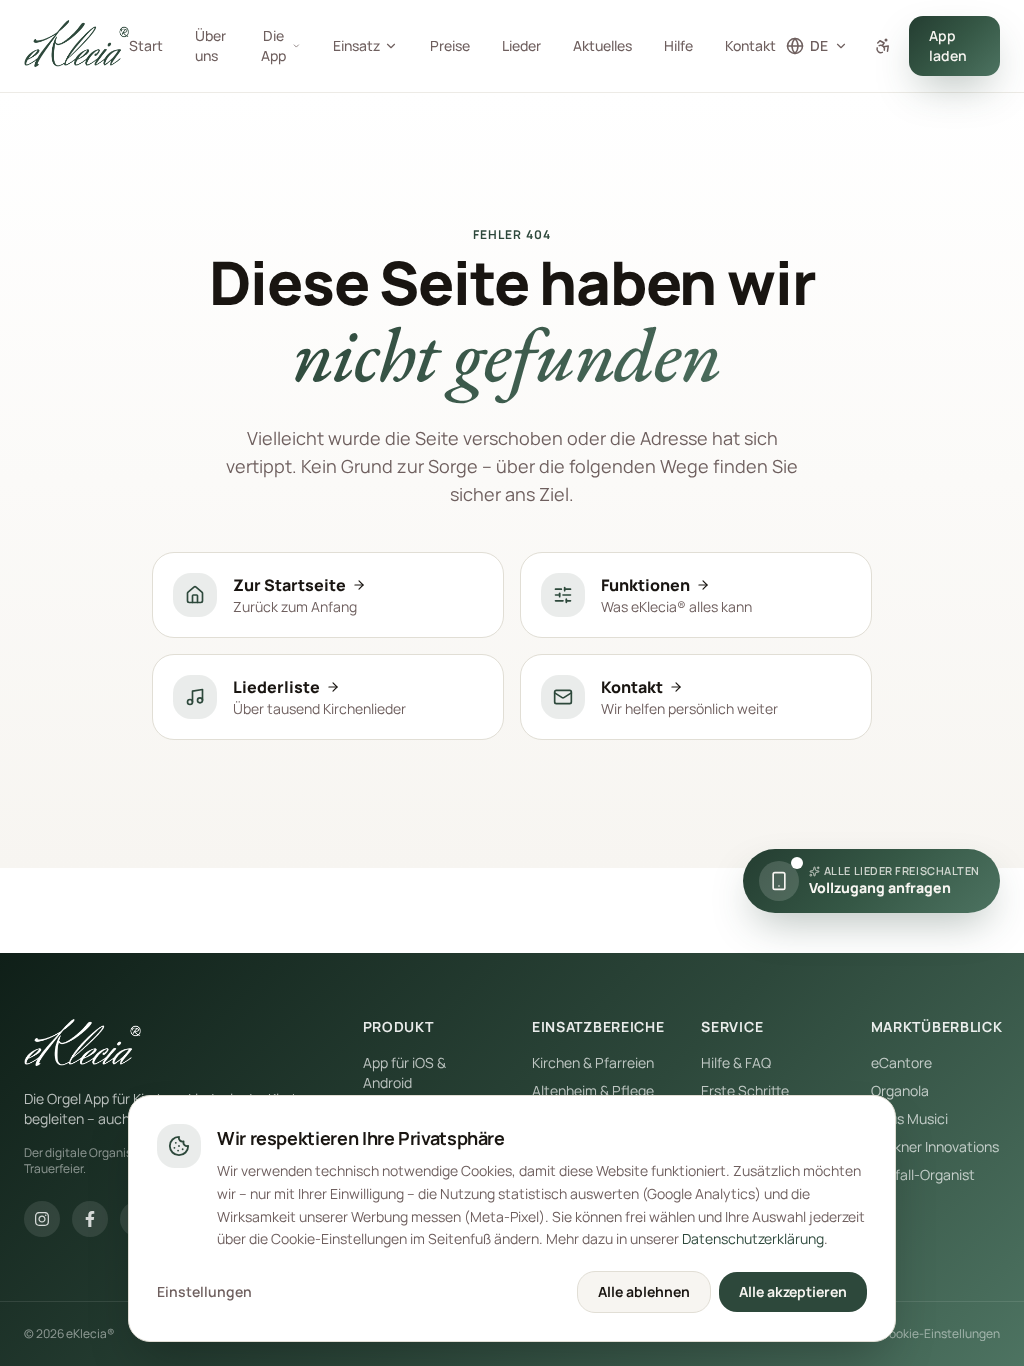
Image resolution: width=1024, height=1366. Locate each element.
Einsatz (356, 45)
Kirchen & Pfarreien (593, 1062)
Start (146, 45)
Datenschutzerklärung (753, 1238)
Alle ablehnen (644, 1291)
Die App (273, 45)
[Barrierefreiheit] (883, 46)
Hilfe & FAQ (736, 1062)
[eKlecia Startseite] (76, 46)
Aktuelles (602, 45)
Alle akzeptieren (793, 1291)
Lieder (521, 45)
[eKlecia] (82, 1045)
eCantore (901, 1062)
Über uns (210, 45)
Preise (450, 45)
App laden (948, 45)
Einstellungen (204, 1291)
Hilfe (678, 45)
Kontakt (750, 45)
